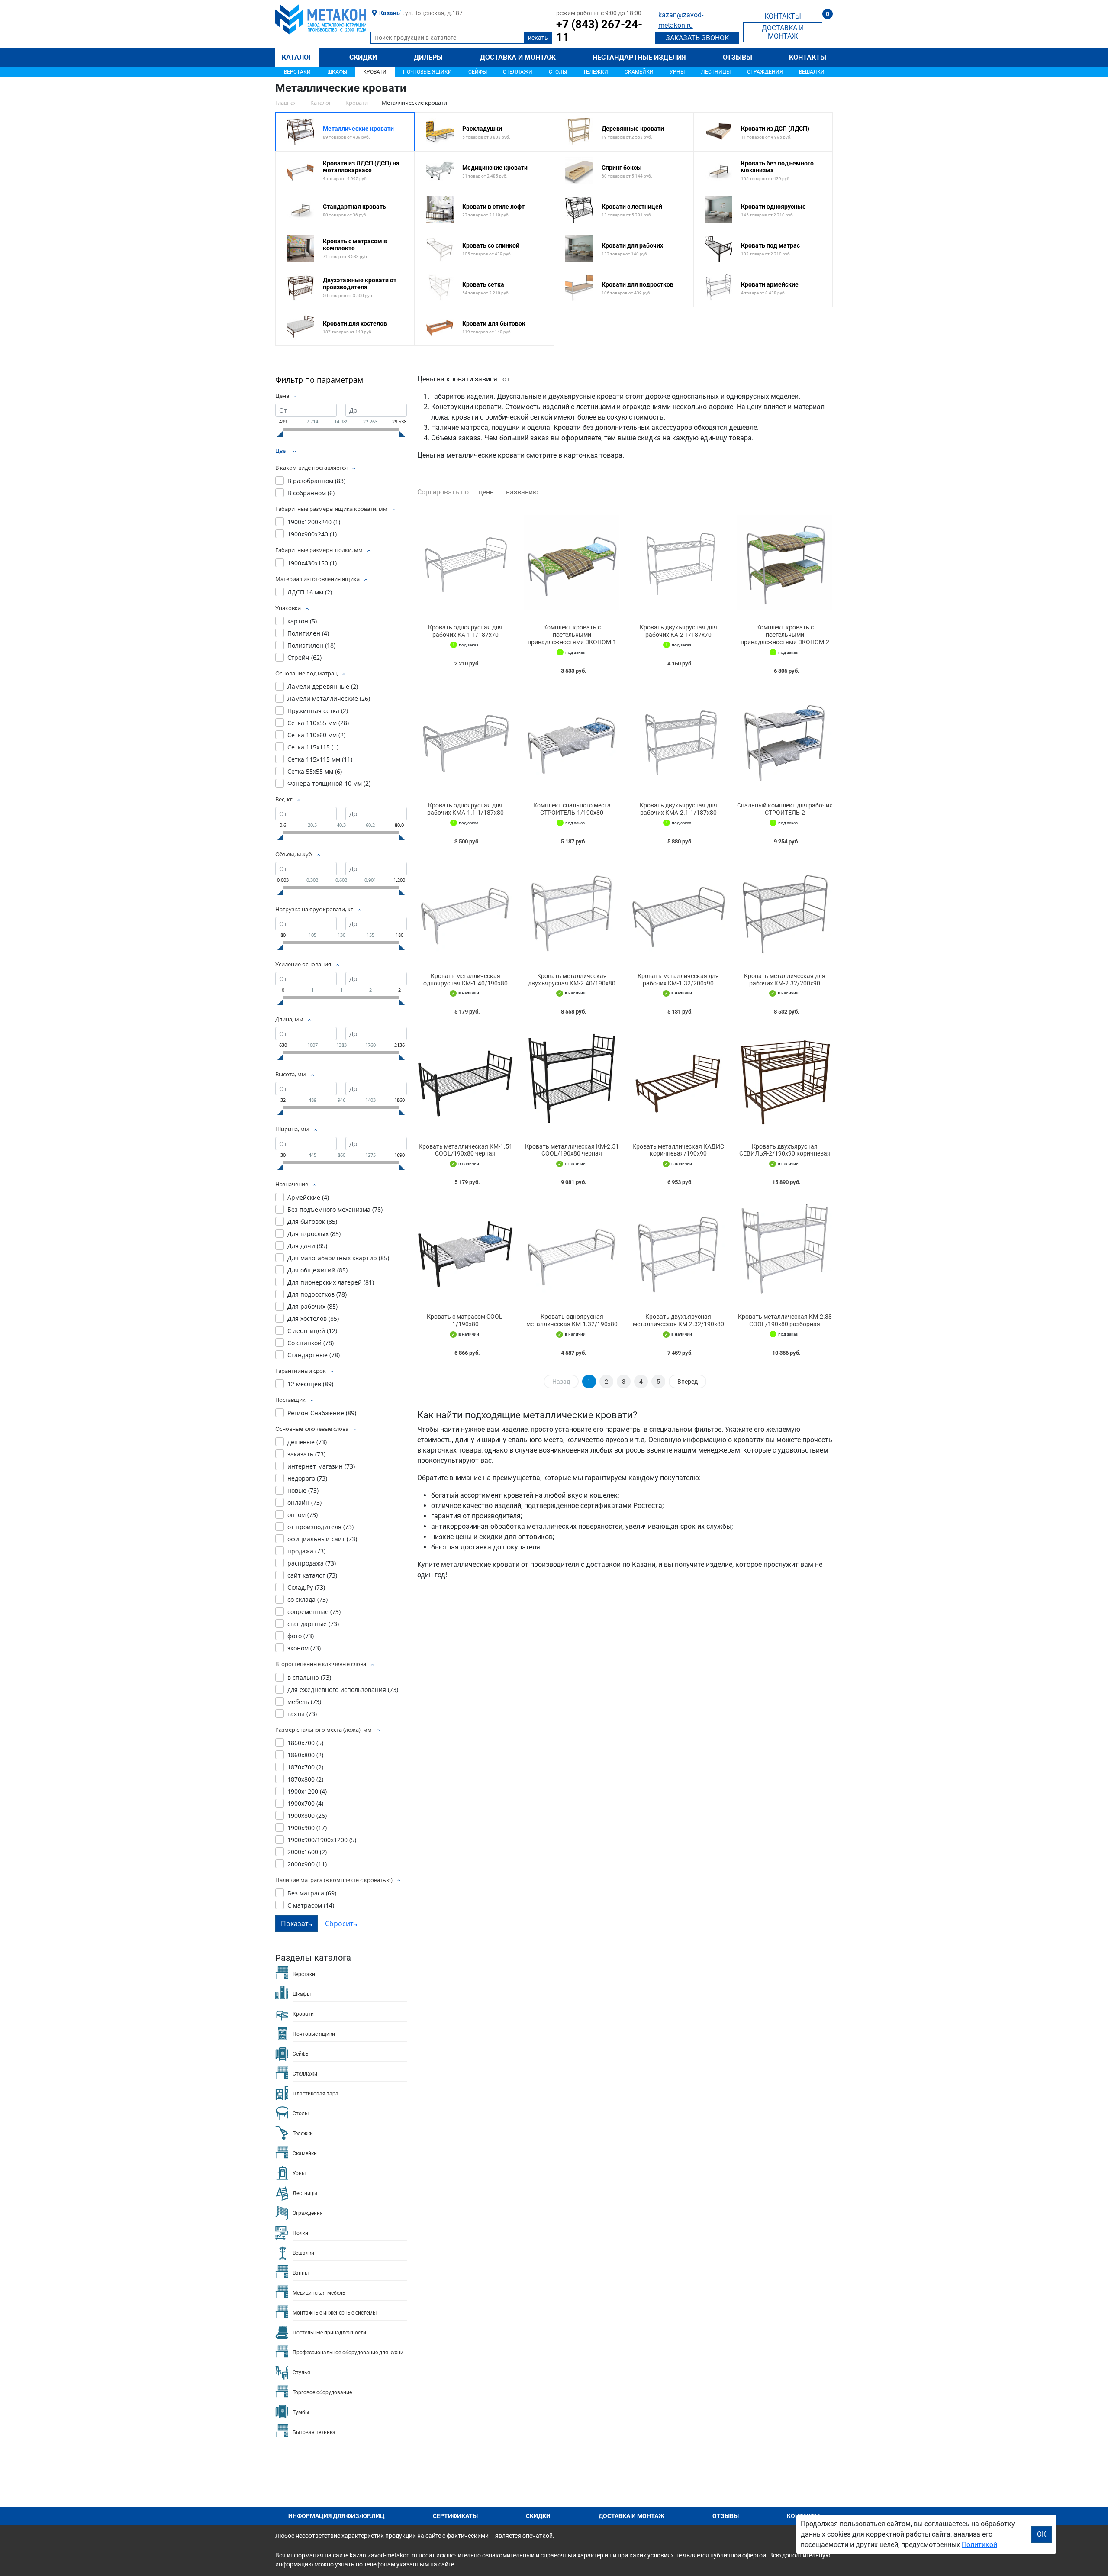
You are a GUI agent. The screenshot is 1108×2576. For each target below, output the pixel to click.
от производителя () (320, 1527)
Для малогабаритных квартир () (338, 1258)
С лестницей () (312, 1331)
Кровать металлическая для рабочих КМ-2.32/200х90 (785, 980)
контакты (783, 16)
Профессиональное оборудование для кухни (348, 2353)
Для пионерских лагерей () (331, 1282)
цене (486, 492)
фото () (301, 1636)
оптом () (303, 1515)
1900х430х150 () (312, 563)
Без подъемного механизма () (335, 1209)
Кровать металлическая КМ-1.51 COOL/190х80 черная (465, 1150)
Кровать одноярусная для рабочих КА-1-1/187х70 (465, 631)
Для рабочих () (312, 1306)
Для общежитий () (317, 1270)
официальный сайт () (322, 1539)
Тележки (596, 72)
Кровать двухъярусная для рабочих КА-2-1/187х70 (678, 631)
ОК (1042, 2534)
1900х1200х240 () (314, 522)
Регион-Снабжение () (322, 1413)
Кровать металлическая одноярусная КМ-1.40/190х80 (465, 980)
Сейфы (478, 72)
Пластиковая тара (316, 2094)
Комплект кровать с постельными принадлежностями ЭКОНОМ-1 (572, 635)
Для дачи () (307, 1246)
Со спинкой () (311, 1343)
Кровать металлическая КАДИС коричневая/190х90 (678, 1150)
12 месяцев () (310, 1384)
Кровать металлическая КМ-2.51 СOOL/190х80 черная (572, 1150)
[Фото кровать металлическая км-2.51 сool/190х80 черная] (572, 1081)
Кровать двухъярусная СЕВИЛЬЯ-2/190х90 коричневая (785, 1150)
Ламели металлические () (329, 699)
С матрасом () (311, 1905)
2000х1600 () (307, 1852)
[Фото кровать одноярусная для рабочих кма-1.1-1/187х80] (465, 740)
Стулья (301, 2373)
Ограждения (765, 72)
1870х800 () (305, 1779)
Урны (677, 72)
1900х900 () (307, 1828)
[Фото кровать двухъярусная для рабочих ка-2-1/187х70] (678, 562)
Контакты (808, 57)
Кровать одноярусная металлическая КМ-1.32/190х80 (572, 1320)
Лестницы (716, 72)
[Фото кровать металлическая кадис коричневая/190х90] (678, 1081)
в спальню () (309, 1677)
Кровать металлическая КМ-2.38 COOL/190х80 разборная (785, 1320)
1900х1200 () (307, 1791)
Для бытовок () (312, 1222)
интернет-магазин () (321, 1466)
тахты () (302, 1714)
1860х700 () (305, 1743)
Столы (558, 72)
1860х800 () (305, 1755)
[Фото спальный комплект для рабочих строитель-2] (785, 740)
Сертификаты (455, 2516)
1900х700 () (305, 1803)
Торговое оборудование (322, 2392)
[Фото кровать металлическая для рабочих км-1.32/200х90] (678, 911)
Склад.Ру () (306, 1587)
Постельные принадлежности (329, 2333)
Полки (300, 2233)
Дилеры (428, 57)
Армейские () (308, 1197)
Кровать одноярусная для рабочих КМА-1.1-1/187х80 (465, 809)
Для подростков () (317, 1294)
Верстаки (297, 72)
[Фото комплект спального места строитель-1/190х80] (572, 740)
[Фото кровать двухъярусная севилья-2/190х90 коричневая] (785, 1081)
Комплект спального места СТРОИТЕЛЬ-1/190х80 (572, 809)
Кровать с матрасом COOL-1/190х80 (465, 1320)
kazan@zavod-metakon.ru (681, 20)
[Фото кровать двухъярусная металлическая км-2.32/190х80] (678, 1251)
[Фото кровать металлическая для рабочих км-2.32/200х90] (785, 911)
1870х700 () (305, 1767)
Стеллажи (518, 72)
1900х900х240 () (312, 534)
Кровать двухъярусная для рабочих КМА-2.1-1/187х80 (678, 809)
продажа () (306, 1551)
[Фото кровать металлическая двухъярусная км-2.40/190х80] (572, 911)
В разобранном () (316, 481)
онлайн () (304, 1503)
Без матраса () (312, 1893)
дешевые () (307, 1442)
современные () (314, 1612)
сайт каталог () (312, 1575)
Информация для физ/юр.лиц (337, 2516)
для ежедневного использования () (343, 1690)
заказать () (306, 1454)
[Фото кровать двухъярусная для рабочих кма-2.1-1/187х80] (678, 740)
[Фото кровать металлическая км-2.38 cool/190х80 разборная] (785, 1251)
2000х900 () (307, 1864)
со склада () (308, 1600)
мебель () (304, 1702)
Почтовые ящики (427, 72)
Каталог (297, 57)
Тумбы (301, 2412)
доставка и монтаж (783, 32)
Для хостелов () (313, 1319)
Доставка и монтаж (518, 57)
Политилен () (308, 633)
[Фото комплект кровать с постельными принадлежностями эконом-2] (785, 562)
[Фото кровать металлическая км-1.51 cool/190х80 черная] (465, 1081)
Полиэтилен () (311, 645)
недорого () (307, 1478)
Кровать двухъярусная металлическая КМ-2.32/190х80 (678, 1320)
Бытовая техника (314, 2432)
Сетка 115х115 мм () (320, 759)
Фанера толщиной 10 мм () (329, 783)
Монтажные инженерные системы (335, 2313)
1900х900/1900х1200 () (322, 1840)
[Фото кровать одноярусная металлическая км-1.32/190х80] (572, 1251)
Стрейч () (304, 657)
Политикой (979, 2545)
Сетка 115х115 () (313, 747)
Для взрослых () (314, 1234)
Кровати (375, 72)
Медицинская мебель (319, 2293)
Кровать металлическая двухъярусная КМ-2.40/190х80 (572, 980)
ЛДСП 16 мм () (310, 592)
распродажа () (312, 1563)
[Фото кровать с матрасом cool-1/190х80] (465, 1251)
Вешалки (812, 72)
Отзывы (738, 57)
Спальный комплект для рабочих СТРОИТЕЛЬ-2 (785, 809)
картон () (302, 621)
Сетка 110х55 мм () (318, 723)
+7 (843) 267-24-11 (599, 31)
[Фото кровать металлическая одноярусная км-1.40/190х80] (465, 911)
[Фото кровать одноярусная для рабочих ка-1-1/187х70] (465, 562)
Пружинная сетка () (318, 711)
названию (522, 492)
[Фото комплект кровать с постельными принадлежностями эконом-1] (572, 562)
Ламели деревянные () (323, 686)
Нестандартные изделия (639, 57)
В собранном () (311, 493)
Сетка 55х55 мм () (315, 771)
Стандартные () (314, 1355)
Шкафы (337, 72)
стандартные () (313, 1624)
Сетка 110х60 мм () (316, 735)
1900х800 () (307, 1816)
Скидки (363, 57)
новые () (303, 1490)
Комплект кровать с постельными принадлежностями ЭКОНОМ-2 (785, 635)
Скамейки (639, 72)
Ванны (301, 2273)
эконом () (304, 1648)
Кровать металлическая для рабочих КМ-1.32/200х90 (678, 980)
